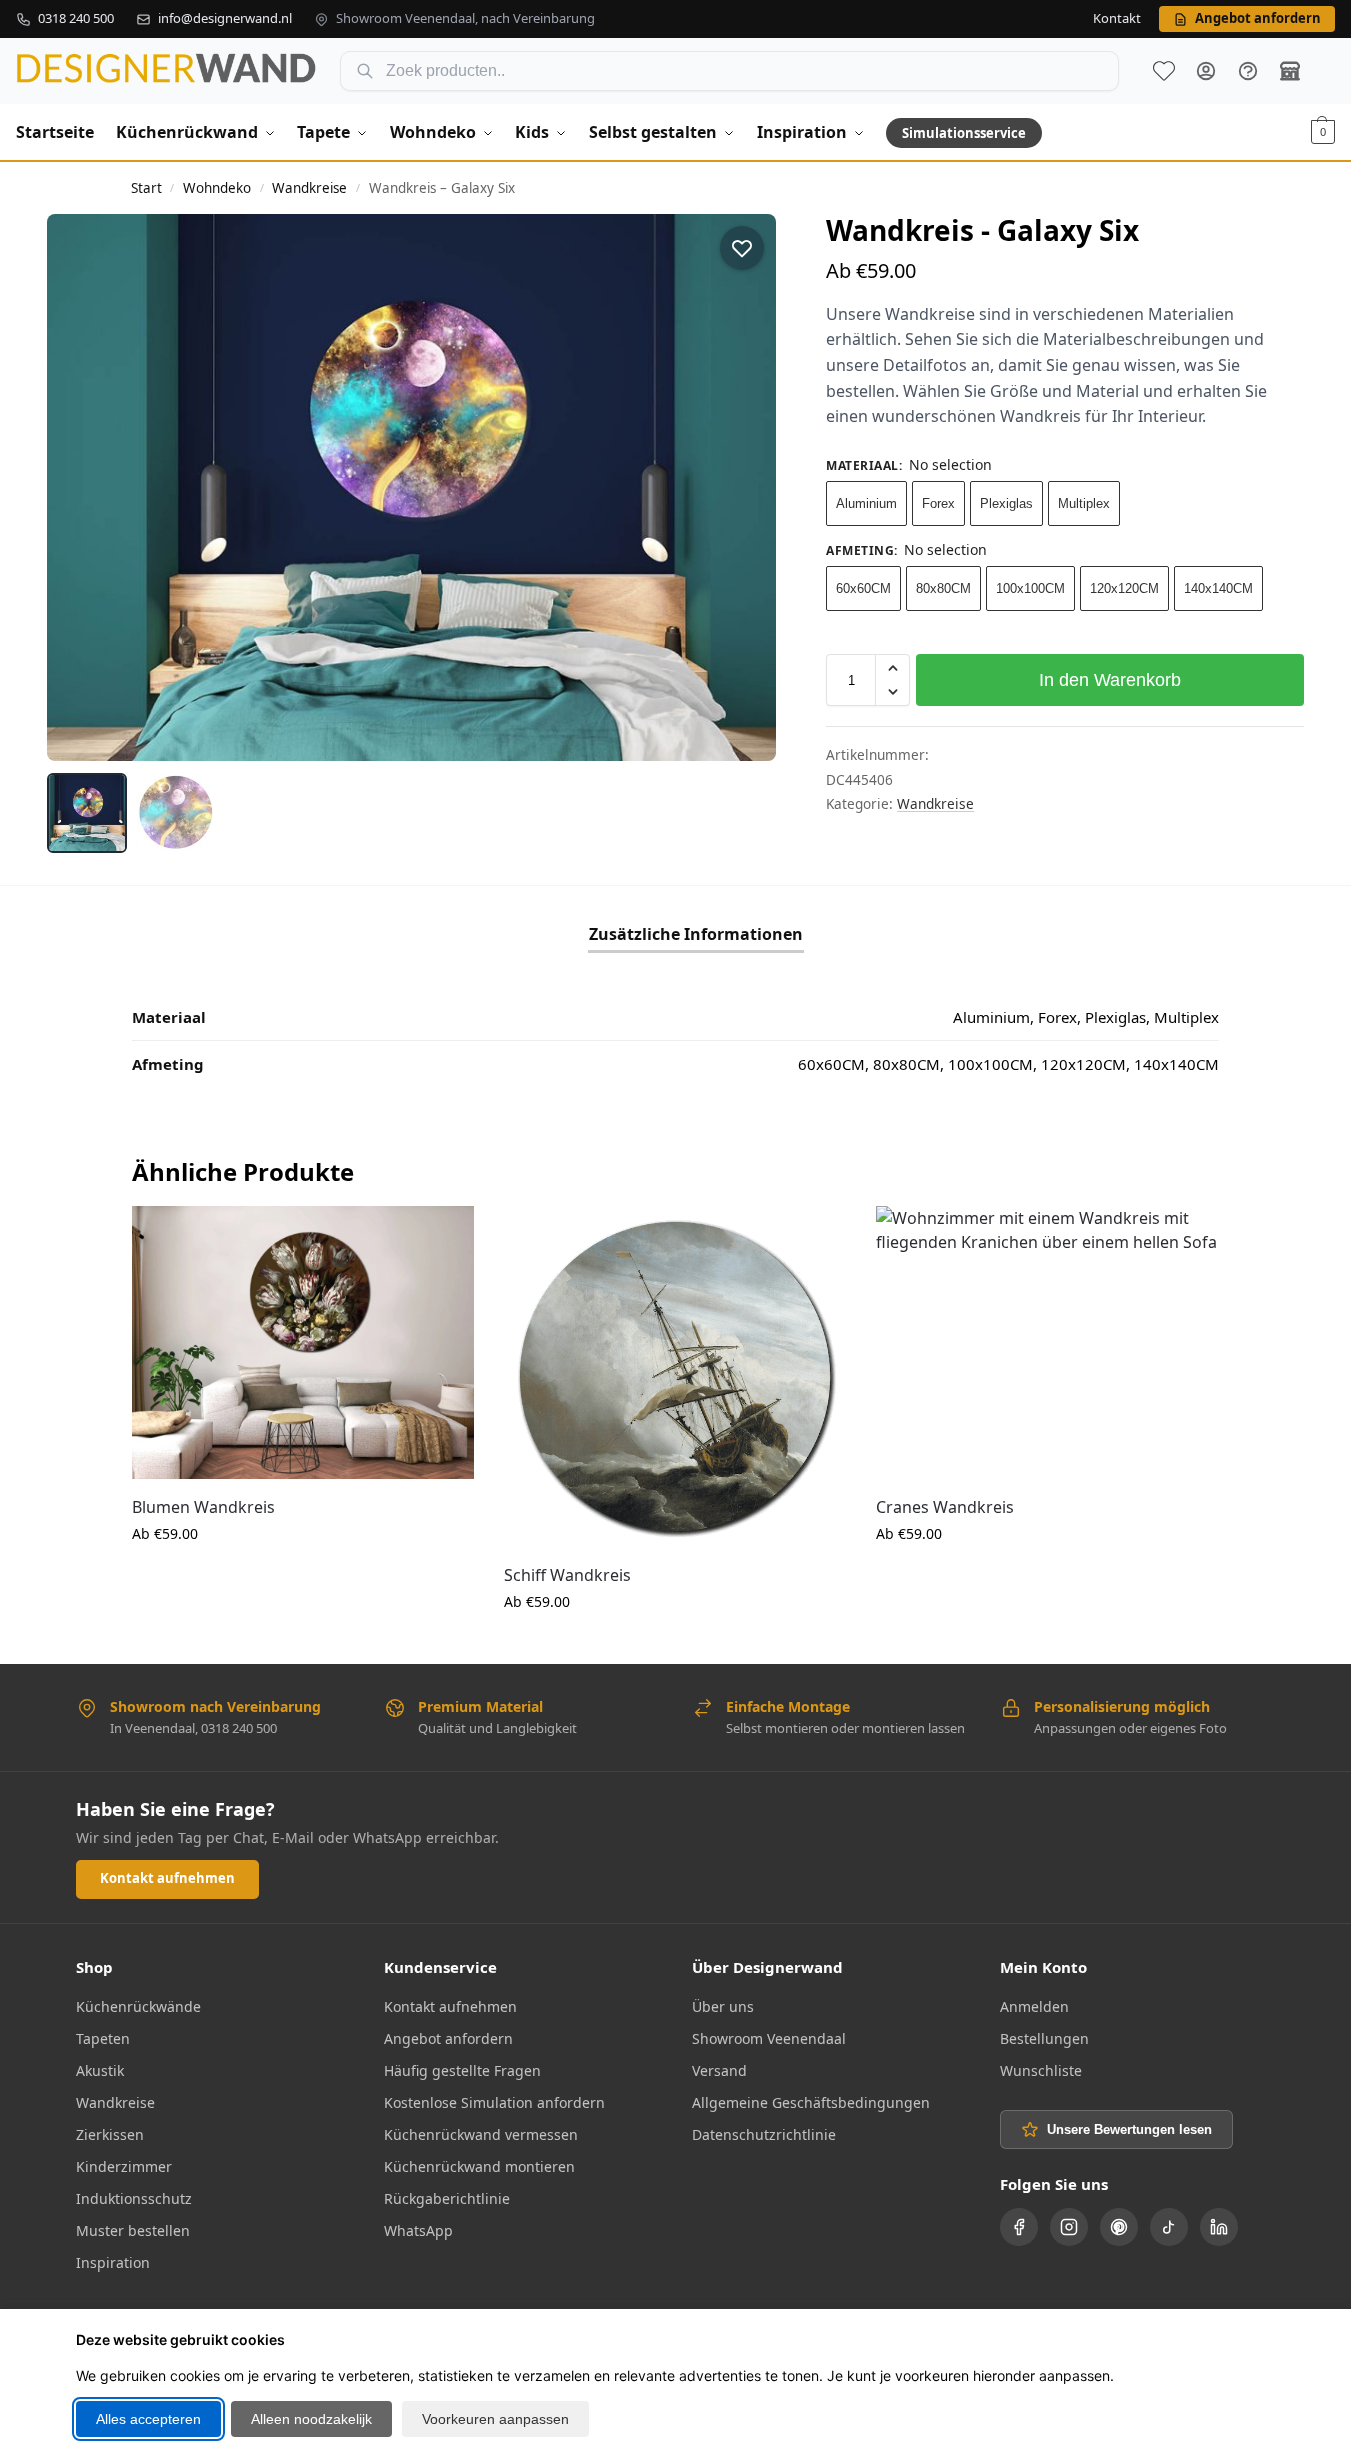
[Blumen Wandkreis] (303, 1342)
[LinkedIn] (1219, 2227)
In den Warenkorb (1110, 680)
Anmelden (1034, 2006)
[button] (1323, 132)
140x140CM (1218, 588)
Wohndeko (217, 188)
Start (146, 188)
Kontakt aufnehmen (167, 1878)
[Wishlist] (444, 1236)
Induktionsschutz (134, 2198)
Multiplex (1084, 503)
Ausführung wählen (303, 1575)
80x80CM (943, 588)
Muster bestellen (133, 2230)
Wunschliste (1164, 71)
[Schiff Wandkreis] (675, 1377)
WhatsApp (418, 2230)
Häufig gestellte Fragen (462, 2070)
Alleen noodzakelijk (311, 2419)
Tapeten (103, 2038)
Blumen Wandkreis (203, 1507)
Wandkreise (309, 188)
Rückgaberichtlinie (447, 2198)
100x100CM (1030, 588)
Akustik (100, 2070)
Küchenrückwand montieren (479, 2166)
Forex (938, 503)
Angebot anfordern (448, 2038)
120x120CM (1124, 588)
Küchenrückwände (138, 2006)
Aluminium (866, 503)
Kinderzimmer (124, 2166)
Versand (719, 2070)
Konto (1206, 71)
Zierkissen (110, 2134)
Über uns (723, 2006)
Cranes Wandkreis (945, 1507)
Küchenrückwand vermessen (481, 2134)
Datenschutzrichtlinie (764, 2134)
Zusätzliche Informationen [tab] (696, 934)
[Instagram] (1069, 2227)
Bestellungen (1044, 2038)
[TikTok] (1169, 2227)
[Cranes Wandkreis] (1047, 1342)
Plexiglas (1006, 503)
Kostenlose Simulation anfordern (494, 2102)
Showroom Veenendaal (769, 2038)
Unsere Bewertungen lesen (1129, 2129)
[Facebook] (1019, 2227)
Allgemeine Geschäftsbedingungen (811, 2102)
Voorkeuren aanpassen (495, 2419)
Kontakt (1117, 19)
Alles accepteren (148, 2419)
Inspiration (113, 2262)
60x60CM (863, 588)
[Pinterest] (1119, 2227)
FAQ (1248, 71)
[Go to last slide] (81, 487)
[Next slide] (743, 487)
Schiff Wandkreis (567, 1575)
